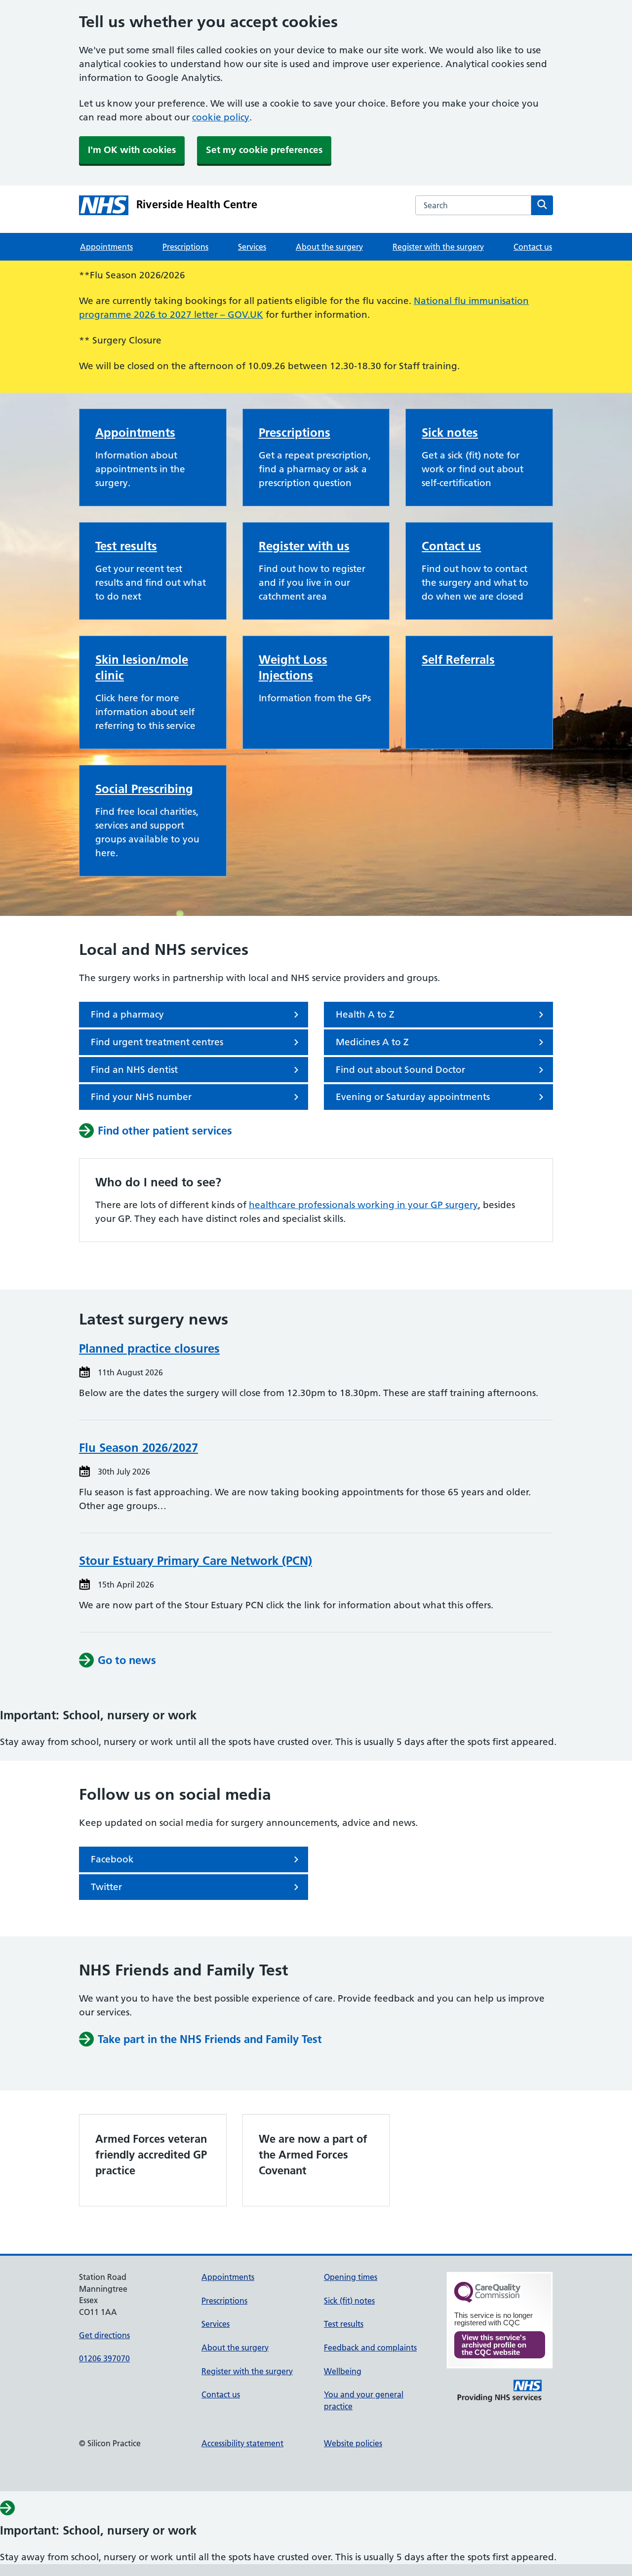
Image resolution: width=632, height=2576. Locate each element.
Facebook (112, 1859)
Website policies (353, 2443)
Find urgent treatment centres (157, 1042)
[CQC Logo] (487, 2300)
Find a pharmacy (127, 1014)
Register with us (304, 546)
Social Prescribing (144, 789)
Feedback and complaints (370, 2348)
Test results (126, 546)
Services (252, 247)
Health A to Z (365, 1014)
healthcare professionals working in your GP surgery (363, 1205)
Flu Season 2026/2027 (138, 1448)
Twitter (106, 1887)
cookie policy (221, 117)
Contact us (533, 247)
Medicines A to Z (372, 1042)
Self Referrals (458, 660)
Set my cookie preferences (264, 150)
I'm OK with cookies (132, 150)
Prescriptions (185, 247)
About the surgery (329, 247)
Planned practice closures (149, 1348)
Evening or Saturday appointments (413, 1097)
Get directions (104, 2335)
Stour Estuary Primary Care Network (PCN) (196, 1561)
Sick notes (450, 433)
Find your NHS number (141, 1097)
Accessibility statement (242, 2443)
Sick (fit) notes (349, 2301)
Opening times (351, 2277)
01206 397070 (104, 2358)
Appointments (106, 247)
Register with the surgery (438, 247)
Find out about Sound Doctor (400, 1070)
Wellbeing (343, 2371)
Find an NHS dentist (134, 1070)
